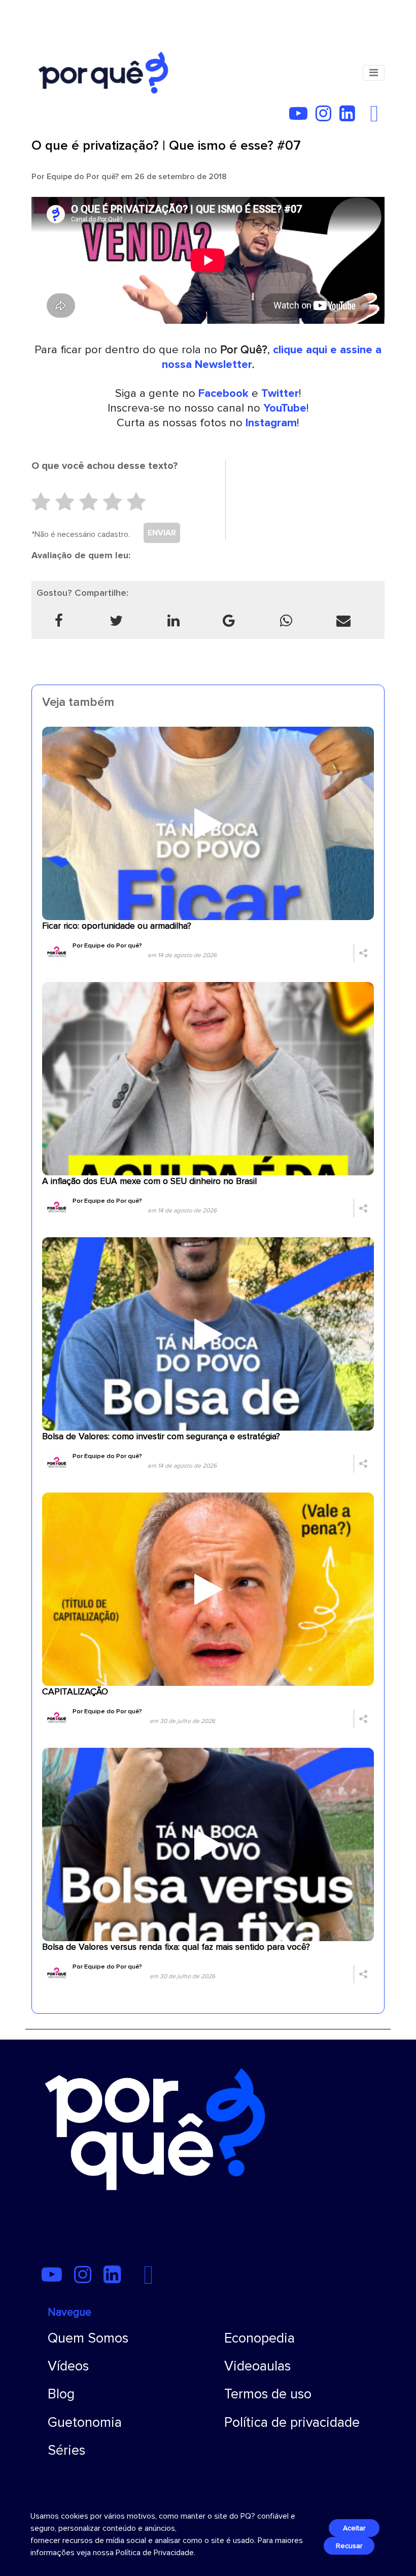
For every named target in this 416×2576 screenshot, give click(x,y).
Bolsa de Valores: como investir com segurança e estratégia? (161, 1436)
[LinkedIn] (350, 117)
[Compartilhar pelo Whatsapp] (286, 621)
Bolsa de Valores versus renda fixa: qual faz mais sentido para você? (176, 1947)
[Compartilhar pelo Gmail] (229, 621)
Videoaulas (257, 2366)
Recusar (349, 2546)
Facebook (223, 393)
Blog (61, 2394)
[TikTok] (366, 117)
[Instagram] (326, 117)
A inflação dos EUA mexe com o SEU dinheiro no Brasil (149, 1181)
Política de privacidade (292, 2422)
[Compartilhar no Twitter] (116, 621)
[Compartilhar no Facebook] (59, 621)
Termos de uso (268, 2394)
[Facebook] (377, 117)
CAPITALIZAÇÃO (75, 1692)
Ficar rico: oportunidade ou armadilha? (117, 926)
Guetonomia (85, 2422)
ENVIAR (162, 533)
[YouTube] (301, 117)
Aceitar (354, 2528)
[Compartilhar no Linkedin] (174, 621)
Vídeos (68, 2366)
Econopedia (259, 2338)
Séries (66, 2450)
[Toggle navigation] (374, 73)
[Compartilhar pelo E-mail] (344, 621)
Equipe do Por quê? (83, 177)
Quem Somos (88, 2338)
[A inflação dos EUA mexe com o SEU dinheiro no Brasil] (208, 1078)
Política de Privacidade (155, 2553)
